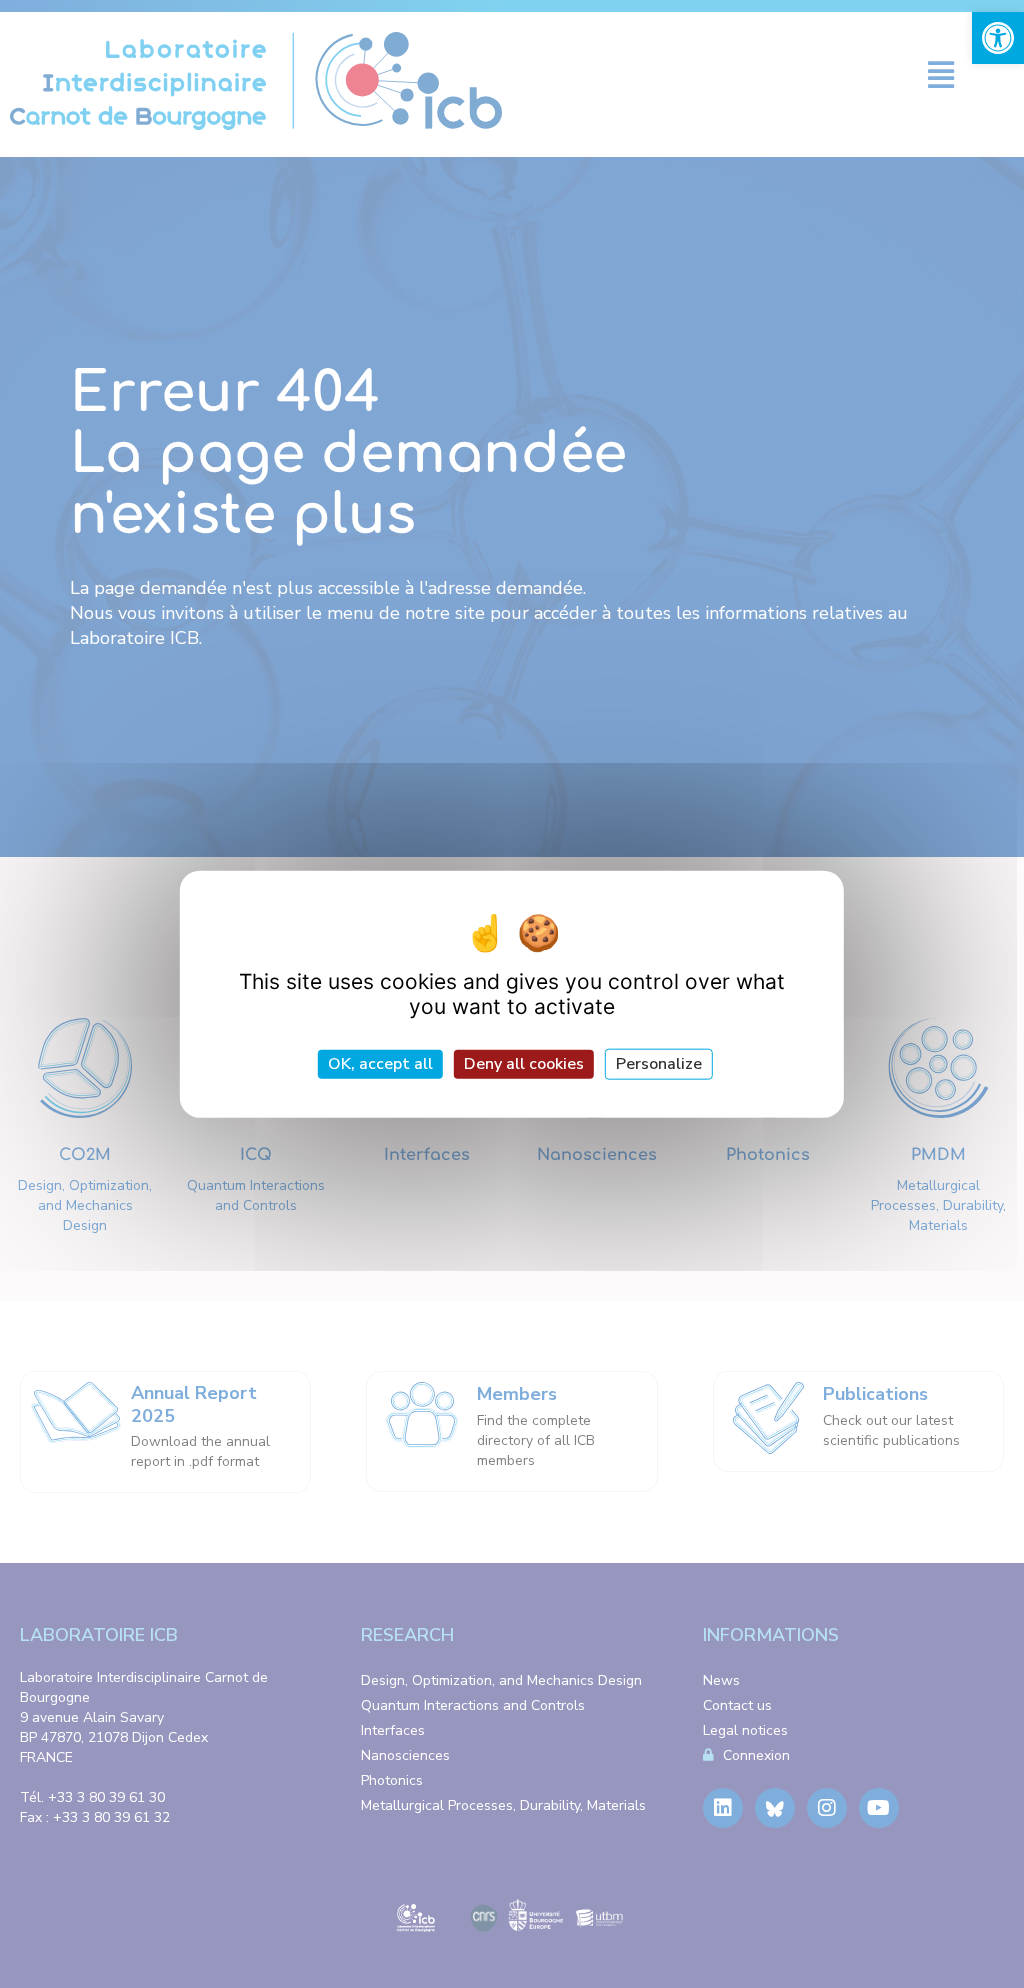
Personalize (659, 1063)
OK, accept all (380, 1063)
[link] (998, 38)
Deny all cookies (524, 1063)
